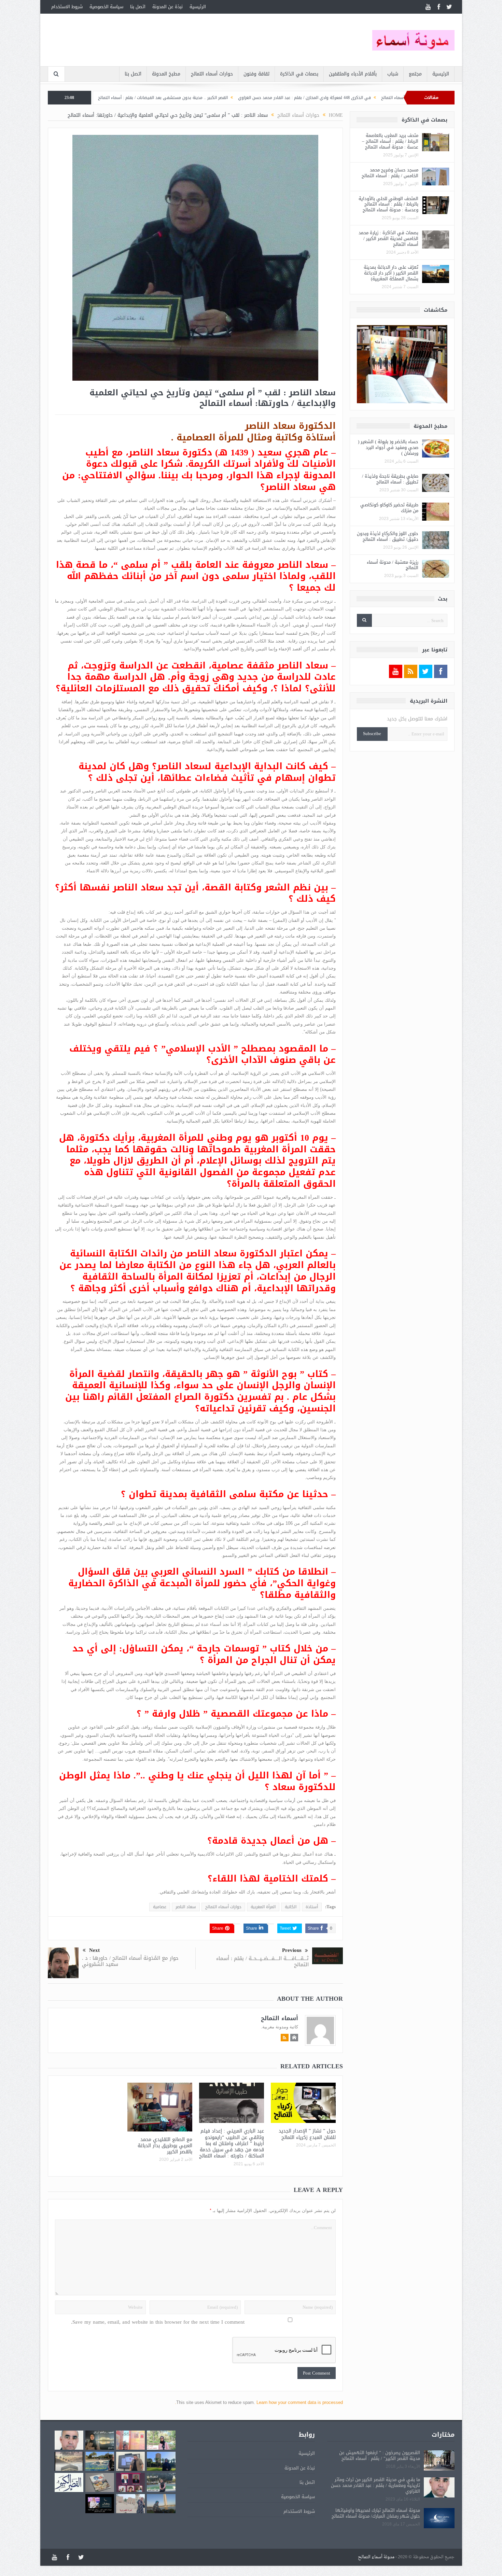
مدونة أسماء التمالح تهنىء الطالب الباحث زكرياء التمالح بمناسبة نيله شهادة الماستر (122, 98)
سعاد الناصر (186, 1907)
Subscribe (372, 734)
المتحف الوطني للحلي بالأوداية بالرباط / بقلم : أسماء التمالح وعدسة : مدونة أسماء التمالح (388, 204)
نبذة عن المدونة (168, 7)
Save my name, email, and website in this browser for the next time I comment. (158, 2322)
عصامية (160, 1907)
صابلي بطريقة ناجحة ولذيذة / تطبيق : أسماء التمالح (390, 479)
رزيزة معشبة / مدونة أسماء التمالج (393, 565)
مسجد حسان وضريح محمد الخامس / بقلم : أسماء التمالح (390, 173)
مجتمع (415, 74)
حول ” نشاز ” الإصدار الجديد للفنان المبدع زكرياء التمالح (307, 2134)
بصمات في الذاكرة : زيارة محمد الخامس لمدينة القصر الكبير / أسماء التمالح (388, 238)
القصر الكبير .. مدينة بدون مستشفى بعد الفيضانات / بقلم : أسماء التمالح (273, 98)
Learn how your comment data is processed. (259, 2402)
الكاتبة (291, 1907)
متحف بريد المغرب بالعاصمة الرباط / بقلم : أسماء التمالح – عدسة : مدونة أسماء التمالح (390, 141)
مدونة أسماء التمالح (376, 2557)
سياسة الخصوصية (106, 7)
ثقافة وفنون (256, 74)
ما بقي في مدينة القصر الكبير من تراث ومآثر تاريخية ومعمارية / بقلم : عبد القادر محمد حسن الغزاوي (375, 2485)
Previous (292, 1950)
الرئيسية (198, 7)
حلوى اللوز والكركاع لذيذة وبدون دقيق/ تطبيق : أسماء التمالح (388, 536)
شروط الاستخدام (67, 7)
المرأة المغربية (263, 1907)
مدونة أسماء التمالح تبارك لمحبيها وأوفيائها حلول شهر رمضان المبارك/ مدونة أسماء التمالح (376, 2513)
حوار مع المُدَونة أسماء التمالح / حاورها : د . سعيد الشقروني (130, 1961)
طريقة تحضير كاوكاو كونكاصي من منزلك (389, 508)
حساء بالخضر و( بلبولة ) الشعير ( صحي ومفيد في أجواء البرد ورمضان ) (388, 447)
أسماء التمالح (280, 2018)
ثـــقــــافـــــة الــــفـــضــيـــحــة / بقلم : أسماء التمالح (262, 1961)
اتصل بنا (138, 7)
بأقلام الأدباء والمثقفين (353, 74)
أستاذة (312, 1907)
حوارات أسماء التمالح (212, 74)
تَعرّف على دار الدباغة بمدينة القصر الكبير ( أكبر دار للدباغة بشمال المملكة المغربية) (391, 273)
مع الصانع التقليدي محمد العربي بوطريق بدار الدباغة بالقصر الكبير (165, 2146)
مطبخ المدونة (166, 74)
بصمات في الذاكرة (299, 74)
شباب (393, 74)
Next (94, 1950)
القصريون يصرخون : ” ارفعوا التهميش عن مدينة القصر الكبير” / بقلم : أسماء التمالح (380, 2455)
